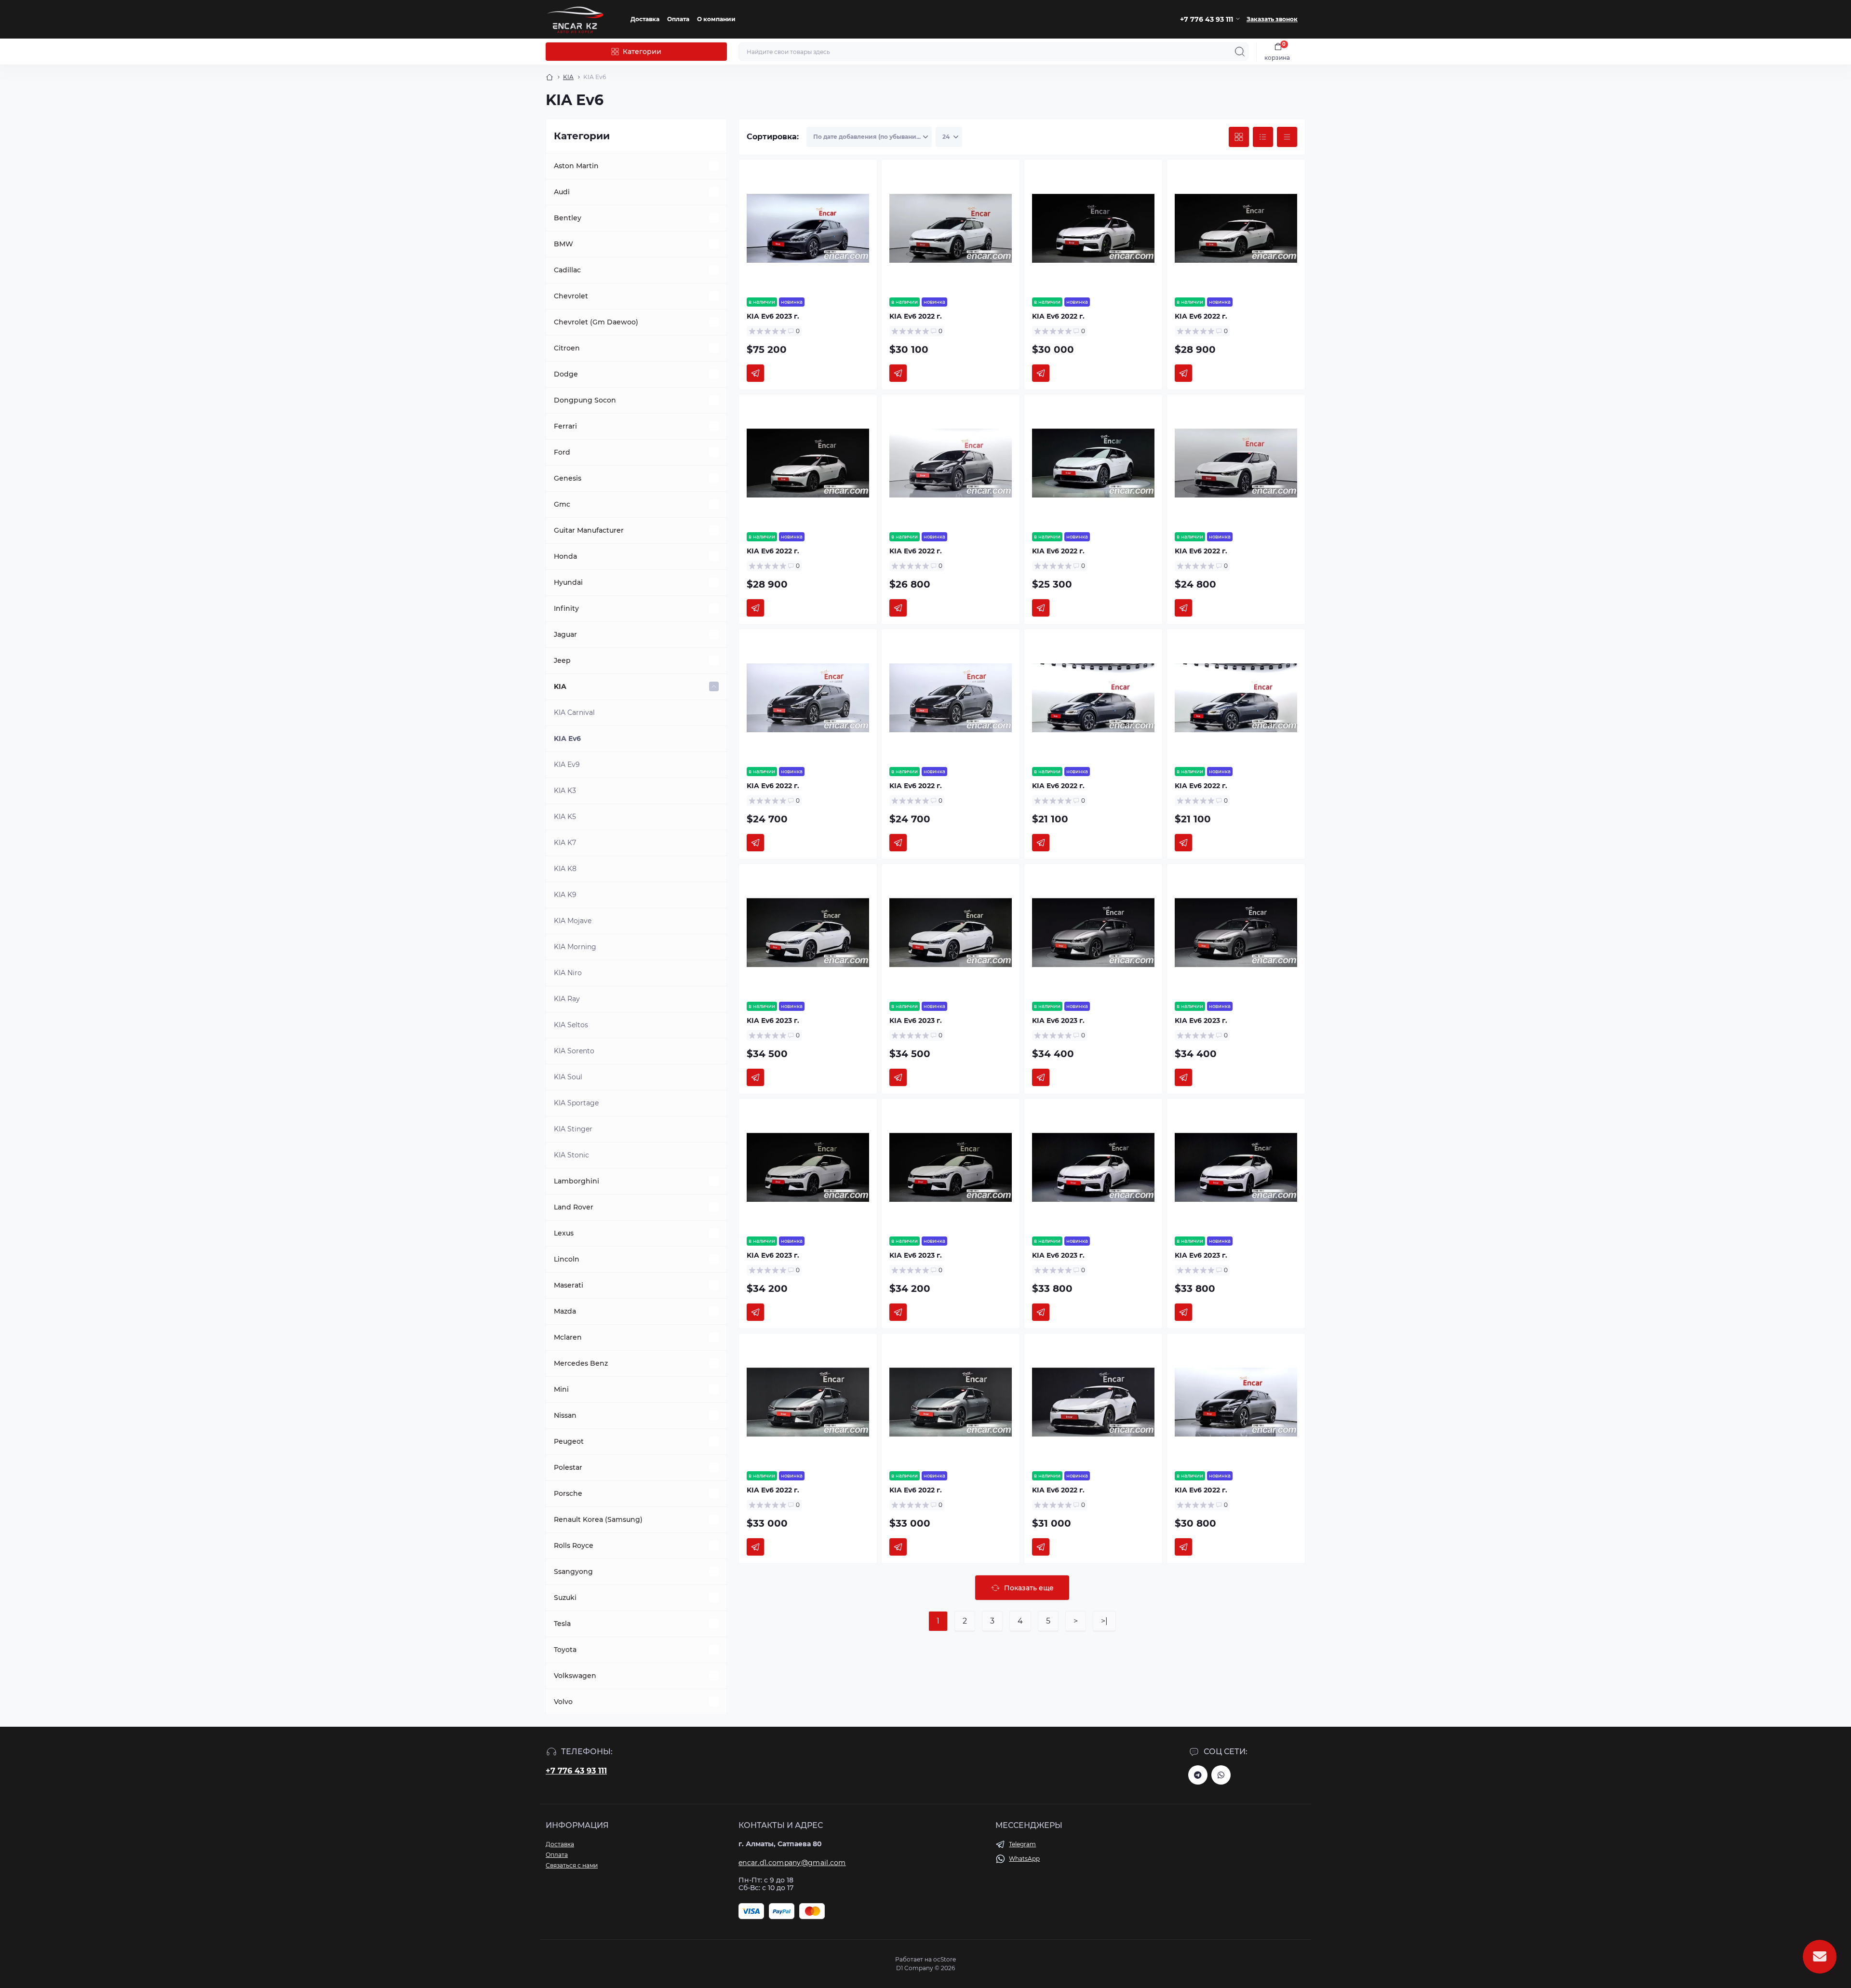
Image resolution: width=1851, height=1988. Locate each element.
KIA (568, 77)
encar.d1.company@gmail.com (792, 1863)
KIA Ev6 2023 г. (773, 316)
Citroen (567, 348)
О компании (716, 19)
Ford (562, 452)
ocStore (945, 1959)
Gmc (562, 504)
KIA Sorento (574, 1051)
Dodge (566, 374)
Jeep (562, 660)
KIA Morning (575, 947)
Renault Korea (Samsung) (598, 1519)
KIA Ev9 (567, 765)
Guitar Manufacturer (589, 530)
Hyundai (568, 582)
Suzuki (565, 1598)
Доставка (645, 19)
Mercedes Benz (581, 1363)
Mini (561, 1389)
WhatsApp (1024, 1859)
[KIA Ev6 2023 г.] (808, 228)
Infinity (566, 608)
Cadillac (567, 270)
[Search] (1240, 52)
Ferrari (565, 426)
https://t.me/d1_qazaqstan (1198, 1775)
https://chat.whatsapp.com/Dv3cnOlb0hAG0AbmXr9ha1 (1221, 1775)
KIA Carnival (574, 712)
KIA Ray (567, 999)
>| (1104, 1621)
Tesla (562, 1624)
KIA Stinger (573, 1129)
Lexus (564, 1233)
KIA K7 (565, 843)
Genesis (568, 478)
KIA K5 (565, 817)
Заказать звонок (1272, 19)
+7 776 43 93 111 (576, 1771)
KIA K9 (565, 895)
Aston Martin (576, 166)
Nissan (565, 1415)
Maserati (569, 1285)
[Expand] (714, 166)
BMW (563, 244)
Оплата (678, 19)
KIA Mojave (573, 921)
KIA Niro (568, 973)
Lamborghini (577, 1181)
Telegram (1022, 1844)
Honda (565, 556)
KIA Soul (568, 1077)
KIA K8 (565, 869)
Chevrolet (571, 296)
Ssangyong (573, 1572)
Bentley (568, 218)
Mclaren (568, 1337)
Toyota (565, 1650)
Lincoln (567, 1259)
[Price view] (1287, 137)
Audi (562, 192)
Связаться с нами (572, 1865)
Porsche (568, 1493)
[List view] (1263, 137)
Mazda (565, 1311)
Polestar (568, 1467)
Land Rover (574, 1207)
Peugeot (569, 1441)
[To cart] (755, 373)
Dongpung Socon (585, 400)
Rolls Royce (574, 1545)
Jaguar (565, 634)
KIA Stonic (571, 1155)
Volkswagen (575, 1676)
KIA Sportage (576, 1103)
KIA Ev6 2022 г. (916, 316)
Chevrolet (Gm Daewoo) (596, 322)
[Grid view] (1239, 137)
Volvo (563, 1702)
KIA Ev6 (567, 739)
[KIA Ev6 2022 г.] (951, 228)
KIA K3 (565, 791)
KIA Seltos (571, 1025)
